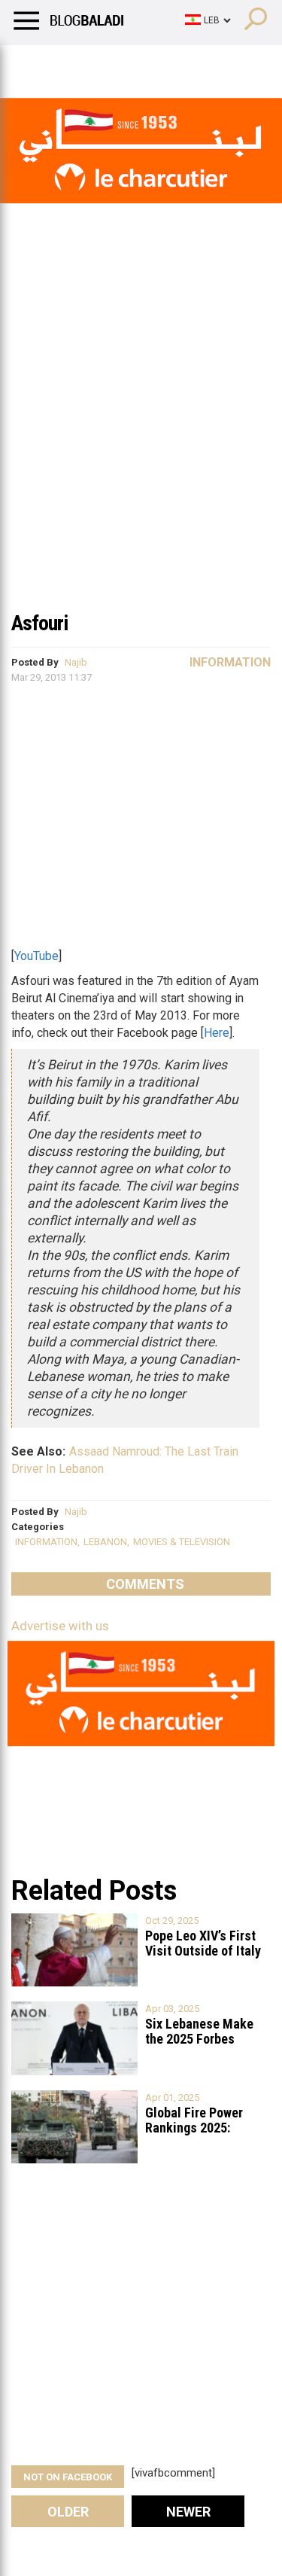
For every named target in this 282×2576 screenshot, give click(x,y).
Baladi (205, 64)
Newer (188, 2512)
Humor (97, 64)
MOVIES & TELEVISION (182, 1542)
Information (230, 662)
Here (217, 1033)
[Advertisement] (141, 453)
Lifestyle (34, 64)
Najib (76, 662)
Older (68, 2512)
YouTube (36, 956)
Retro (152, 64)
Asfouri (39, 623)
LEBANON (105, 1542)
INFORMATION (46, 1542)
